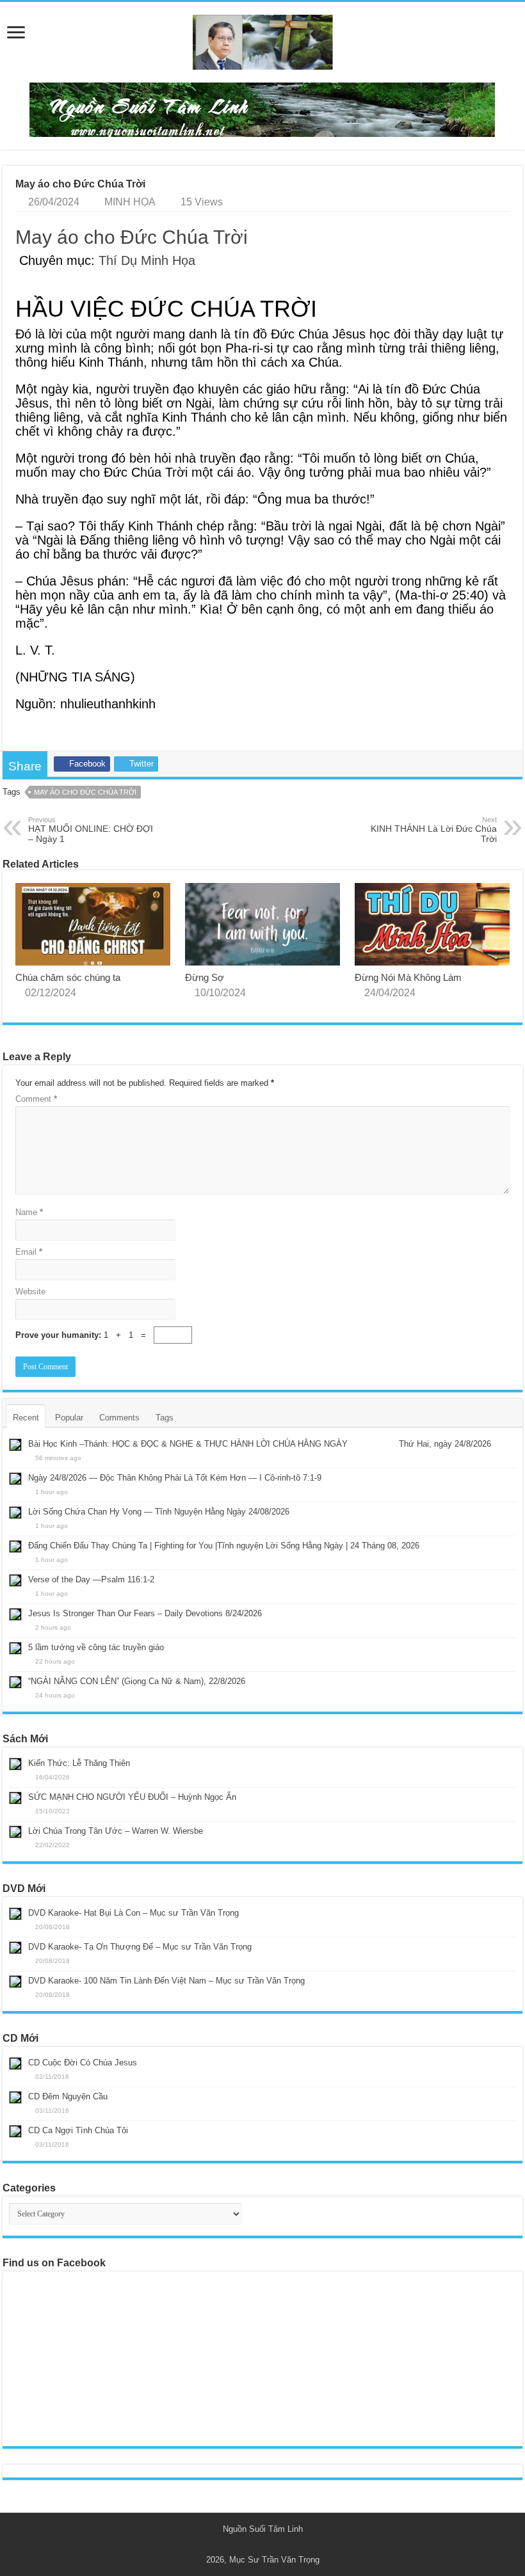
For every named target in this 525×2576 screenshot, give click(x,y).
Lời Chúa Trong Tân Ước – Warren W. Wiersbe (116, 1831)
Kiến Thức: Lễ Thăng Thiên (79, 1763)
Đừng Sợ (205, 977)
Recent (26, 1418)
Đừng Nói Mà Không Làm (408, 977)
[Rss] (256, 2545)
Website (30, 1292)
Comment (36, 1099)
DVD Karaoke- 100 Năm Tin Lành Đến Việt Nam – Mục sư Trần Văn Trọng (166, 1981)
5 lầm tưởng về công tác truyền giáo (96, 1647)
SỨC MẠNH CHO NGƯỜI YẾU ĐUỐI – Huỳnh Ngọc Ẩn (132, 1797)
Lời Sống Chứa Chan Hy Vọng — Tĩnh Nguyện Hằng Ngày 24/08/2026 (159, 1512)
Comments (119, 1418)
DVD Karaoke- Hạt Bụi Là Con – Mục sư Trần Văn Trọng (133, 1913)
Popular (69, 1418)
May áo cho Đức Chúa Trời (132, 237)
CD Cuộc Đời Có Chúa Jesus (83, 2063)
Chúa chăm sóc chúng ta (68, 977)
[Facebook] (269, 2545)
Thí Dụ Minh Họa (147, 260)
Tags (165, 1418)
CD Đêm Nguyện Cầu (68, 2096)
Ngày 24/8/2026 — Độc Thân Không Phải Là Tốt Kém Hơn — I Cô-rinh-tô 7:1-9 (175, 1478)
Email (29, 1252)
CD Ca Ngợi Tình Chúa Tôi (78, 2130)
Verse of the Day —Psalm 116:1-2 (91, 1579)
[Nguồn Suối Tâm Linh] (262, 40)
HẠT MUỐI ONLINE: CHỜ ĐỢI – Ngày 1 (91, 830)
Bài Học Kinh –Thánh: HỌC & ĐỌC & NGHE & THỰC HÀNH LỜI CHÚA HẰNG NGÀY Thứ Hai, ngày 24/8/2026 (260, 1444)
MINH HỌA (130, 202)
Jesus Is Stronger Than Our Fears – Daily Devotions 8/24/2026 (145, 1613)
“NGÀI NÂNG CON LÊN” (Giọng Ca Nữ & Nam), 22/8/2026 (137, 1681)
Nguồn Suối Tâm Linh (263, 2529)
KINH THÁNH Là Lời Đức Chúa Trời (434, 830)
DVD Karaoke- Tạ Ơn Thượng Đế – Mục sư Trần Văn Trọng (140, 1947)
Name (29, 1212)
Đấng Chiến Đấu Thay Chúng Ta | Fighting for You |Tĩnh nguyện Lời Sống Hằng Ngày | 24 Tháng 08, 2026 (224, 1546)
